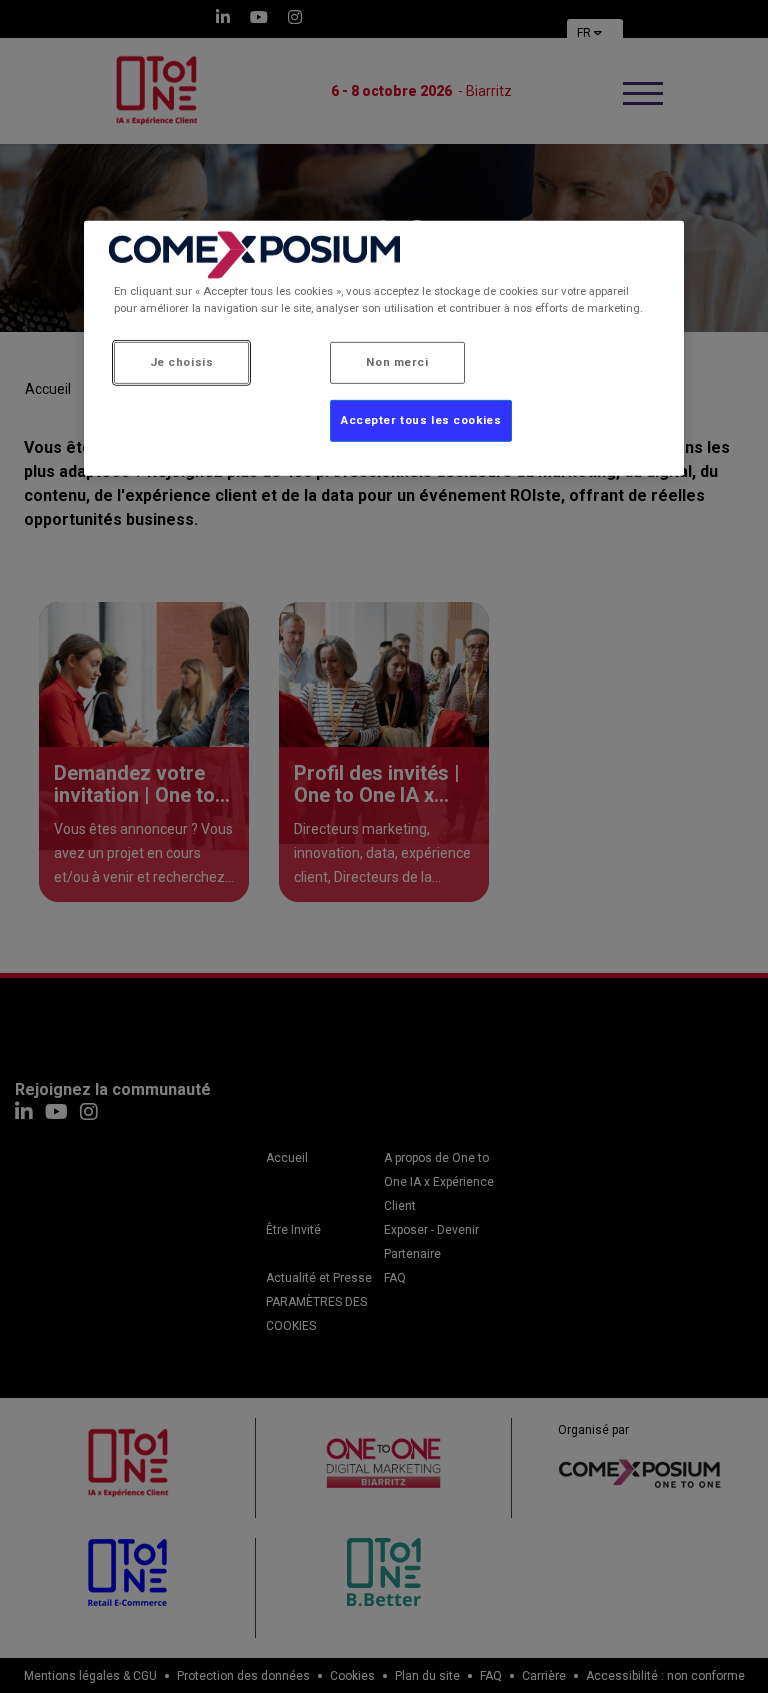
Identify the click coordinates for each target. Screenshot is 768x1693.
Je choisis (182, 362)
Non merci (397, 362)
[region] (384, 348)
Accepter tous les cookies (421, 420)
